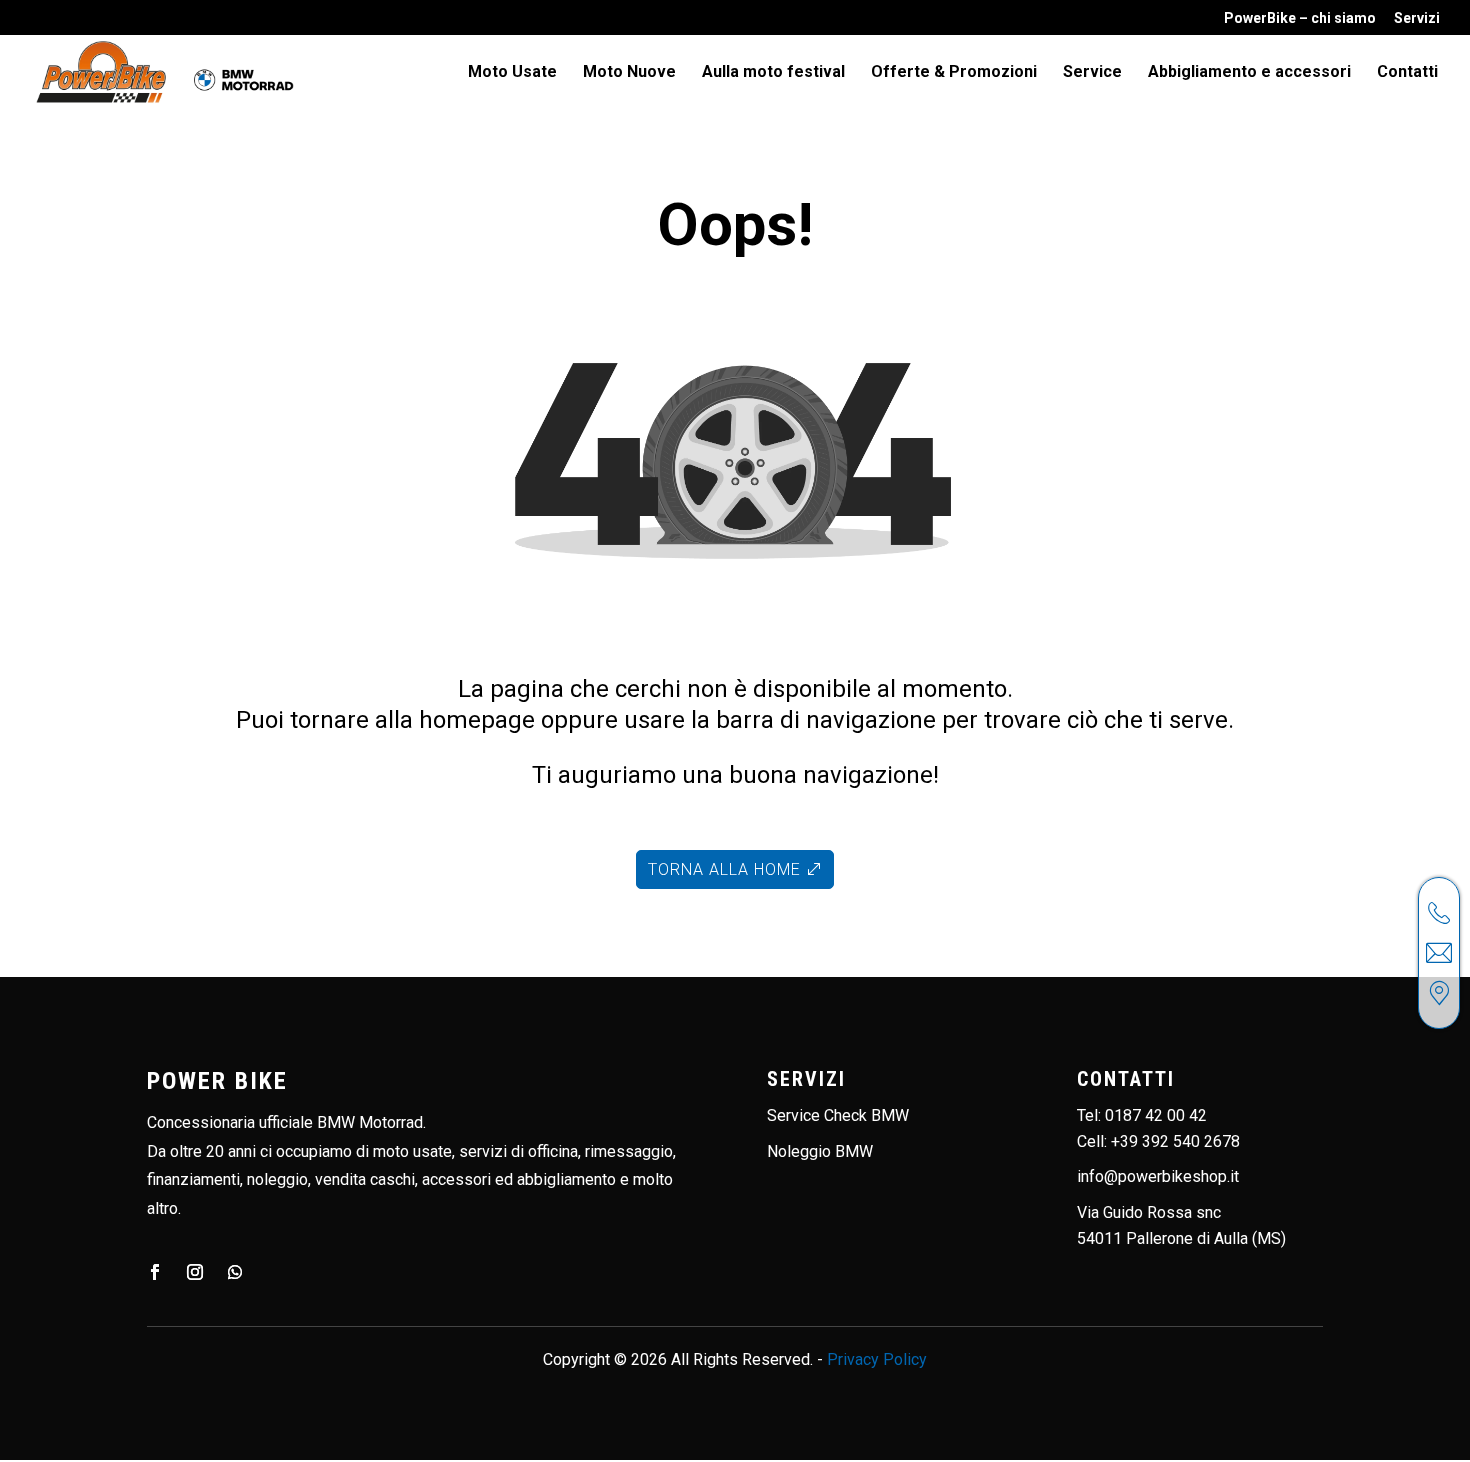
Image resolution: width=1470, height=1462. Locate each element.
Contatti (1407, 73)
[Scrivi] (1439, 953)
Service (1092, 73)
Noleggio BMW (820, 1151)
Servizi (1417, 18)
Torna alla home (724, 869)
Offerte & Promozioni (954, 73)
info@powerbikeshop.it (1158, 1176)
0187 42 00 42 (1156, 1115)
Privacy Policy (877, 1359)
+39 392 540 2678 (1175, 1141)
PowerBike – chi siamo (1300, 18)
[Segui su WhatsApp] (235, 1272)
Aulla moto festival (773, 73)
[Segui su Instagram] (195, 1272)
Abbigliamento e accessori (1249, 73)
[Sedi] (1439, 993)
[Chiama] (1439, 913)
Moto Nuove (629, 73)
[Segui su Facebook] (155, 1272)
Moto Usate (512, 73)
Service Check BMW (838, 1115)
